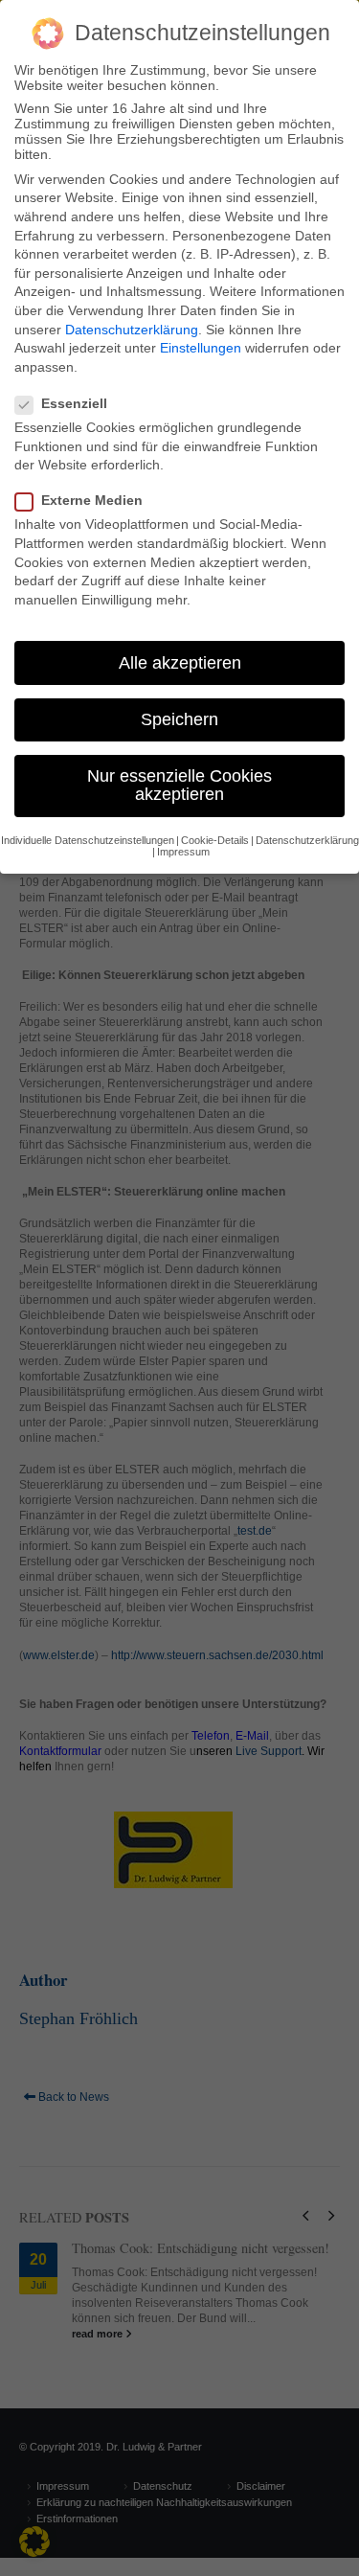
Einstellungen (201, 348)
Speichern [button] (179, 719)
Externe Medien (92, 500)
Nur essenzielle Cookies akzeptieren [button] (179, 786)
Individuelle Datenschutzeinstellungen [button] (88, 840)
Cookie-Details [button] (215, 840)
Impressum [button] (183, 852)
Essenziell (74, 403)
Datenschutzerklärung (132, 330)
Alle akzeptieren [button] (180, 663)
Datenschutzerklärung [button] (307, 840)
